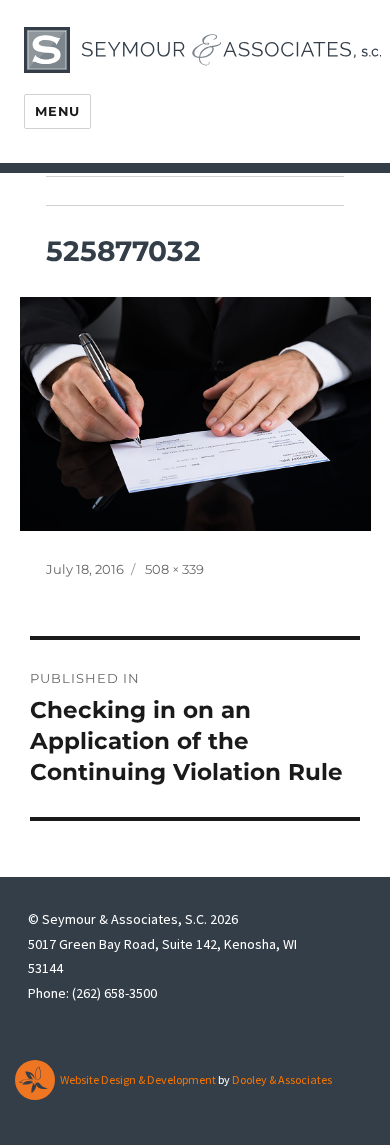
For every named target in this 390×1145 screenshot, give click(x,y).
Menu (57, 111)
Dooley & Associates (282, 1079)
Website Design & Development (138, 1079)
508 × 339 (174, 569)
